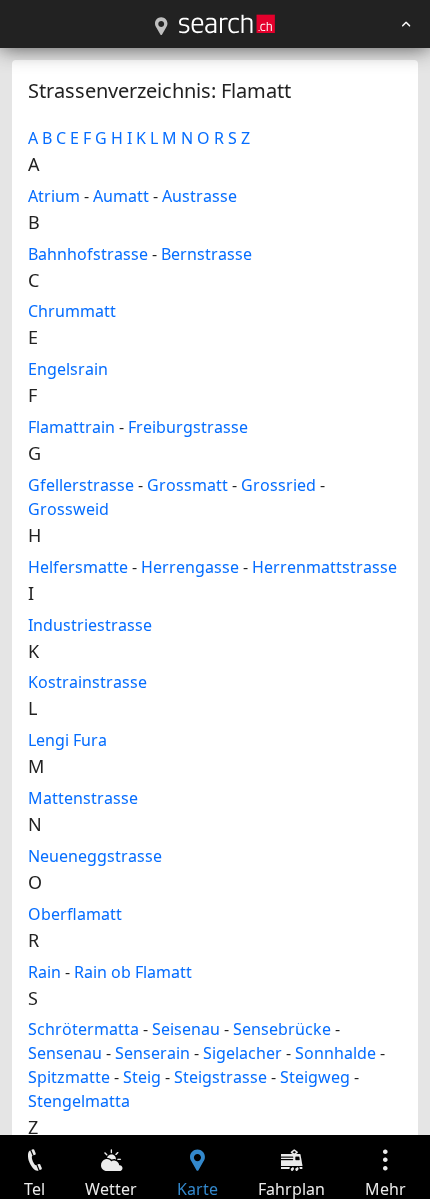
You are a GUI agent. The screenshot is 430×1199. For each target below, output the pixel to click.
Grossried (278, 485)
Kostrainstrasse (87, 682)
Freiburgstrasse (188, 427)
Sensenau (65, 1053)
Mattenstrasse (83, 798)
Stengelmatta (79, 1101)
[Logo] (227, 24)
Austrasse (199, 196)
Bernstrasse (206, 254)
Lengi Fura (67, 740)
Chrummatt (72, 311)
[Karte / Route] (161, 27)
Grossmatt (187, 485)
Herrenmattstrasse (324, 567)
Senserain (152, 1053)
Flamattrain (71, 427)
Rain (44, 972)
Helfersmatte (78, 567)
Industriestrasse (90, 625)
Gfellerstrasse (81, 485)
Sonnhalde (335, 1053)
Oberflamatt (75, 914)
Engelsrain (68, 369)
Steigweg (315, 1077)
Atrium (54, 196)
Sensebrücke (282, 1029)
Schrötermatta (83, 1029)
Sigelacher (242, 1053)
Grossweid (68, 509)
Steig (142, 1077)
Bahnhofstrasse (88, 254)
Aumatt (121, 196)
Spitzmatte (69, 1077)
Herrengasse (190, 567)
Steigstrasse (220, 1077)
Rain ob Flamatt (133, 972)
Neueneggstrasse (95, 856)
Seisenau (186, 1029)
